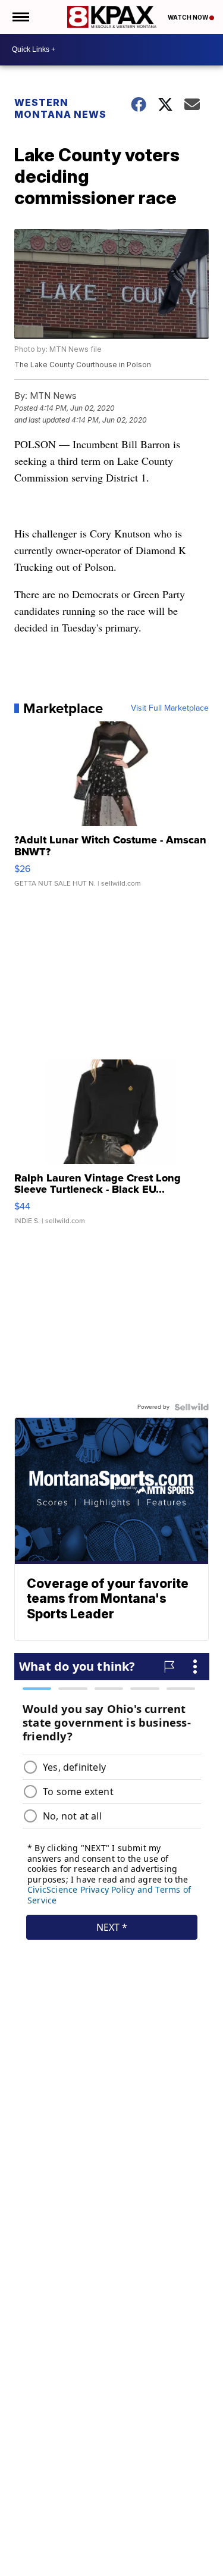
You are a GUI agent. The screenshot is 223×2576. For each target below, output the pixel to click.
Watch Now (189, 17)
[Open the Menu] (20, 17)
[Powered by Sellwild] (191, 1407)
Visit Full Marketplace (170, 708)
